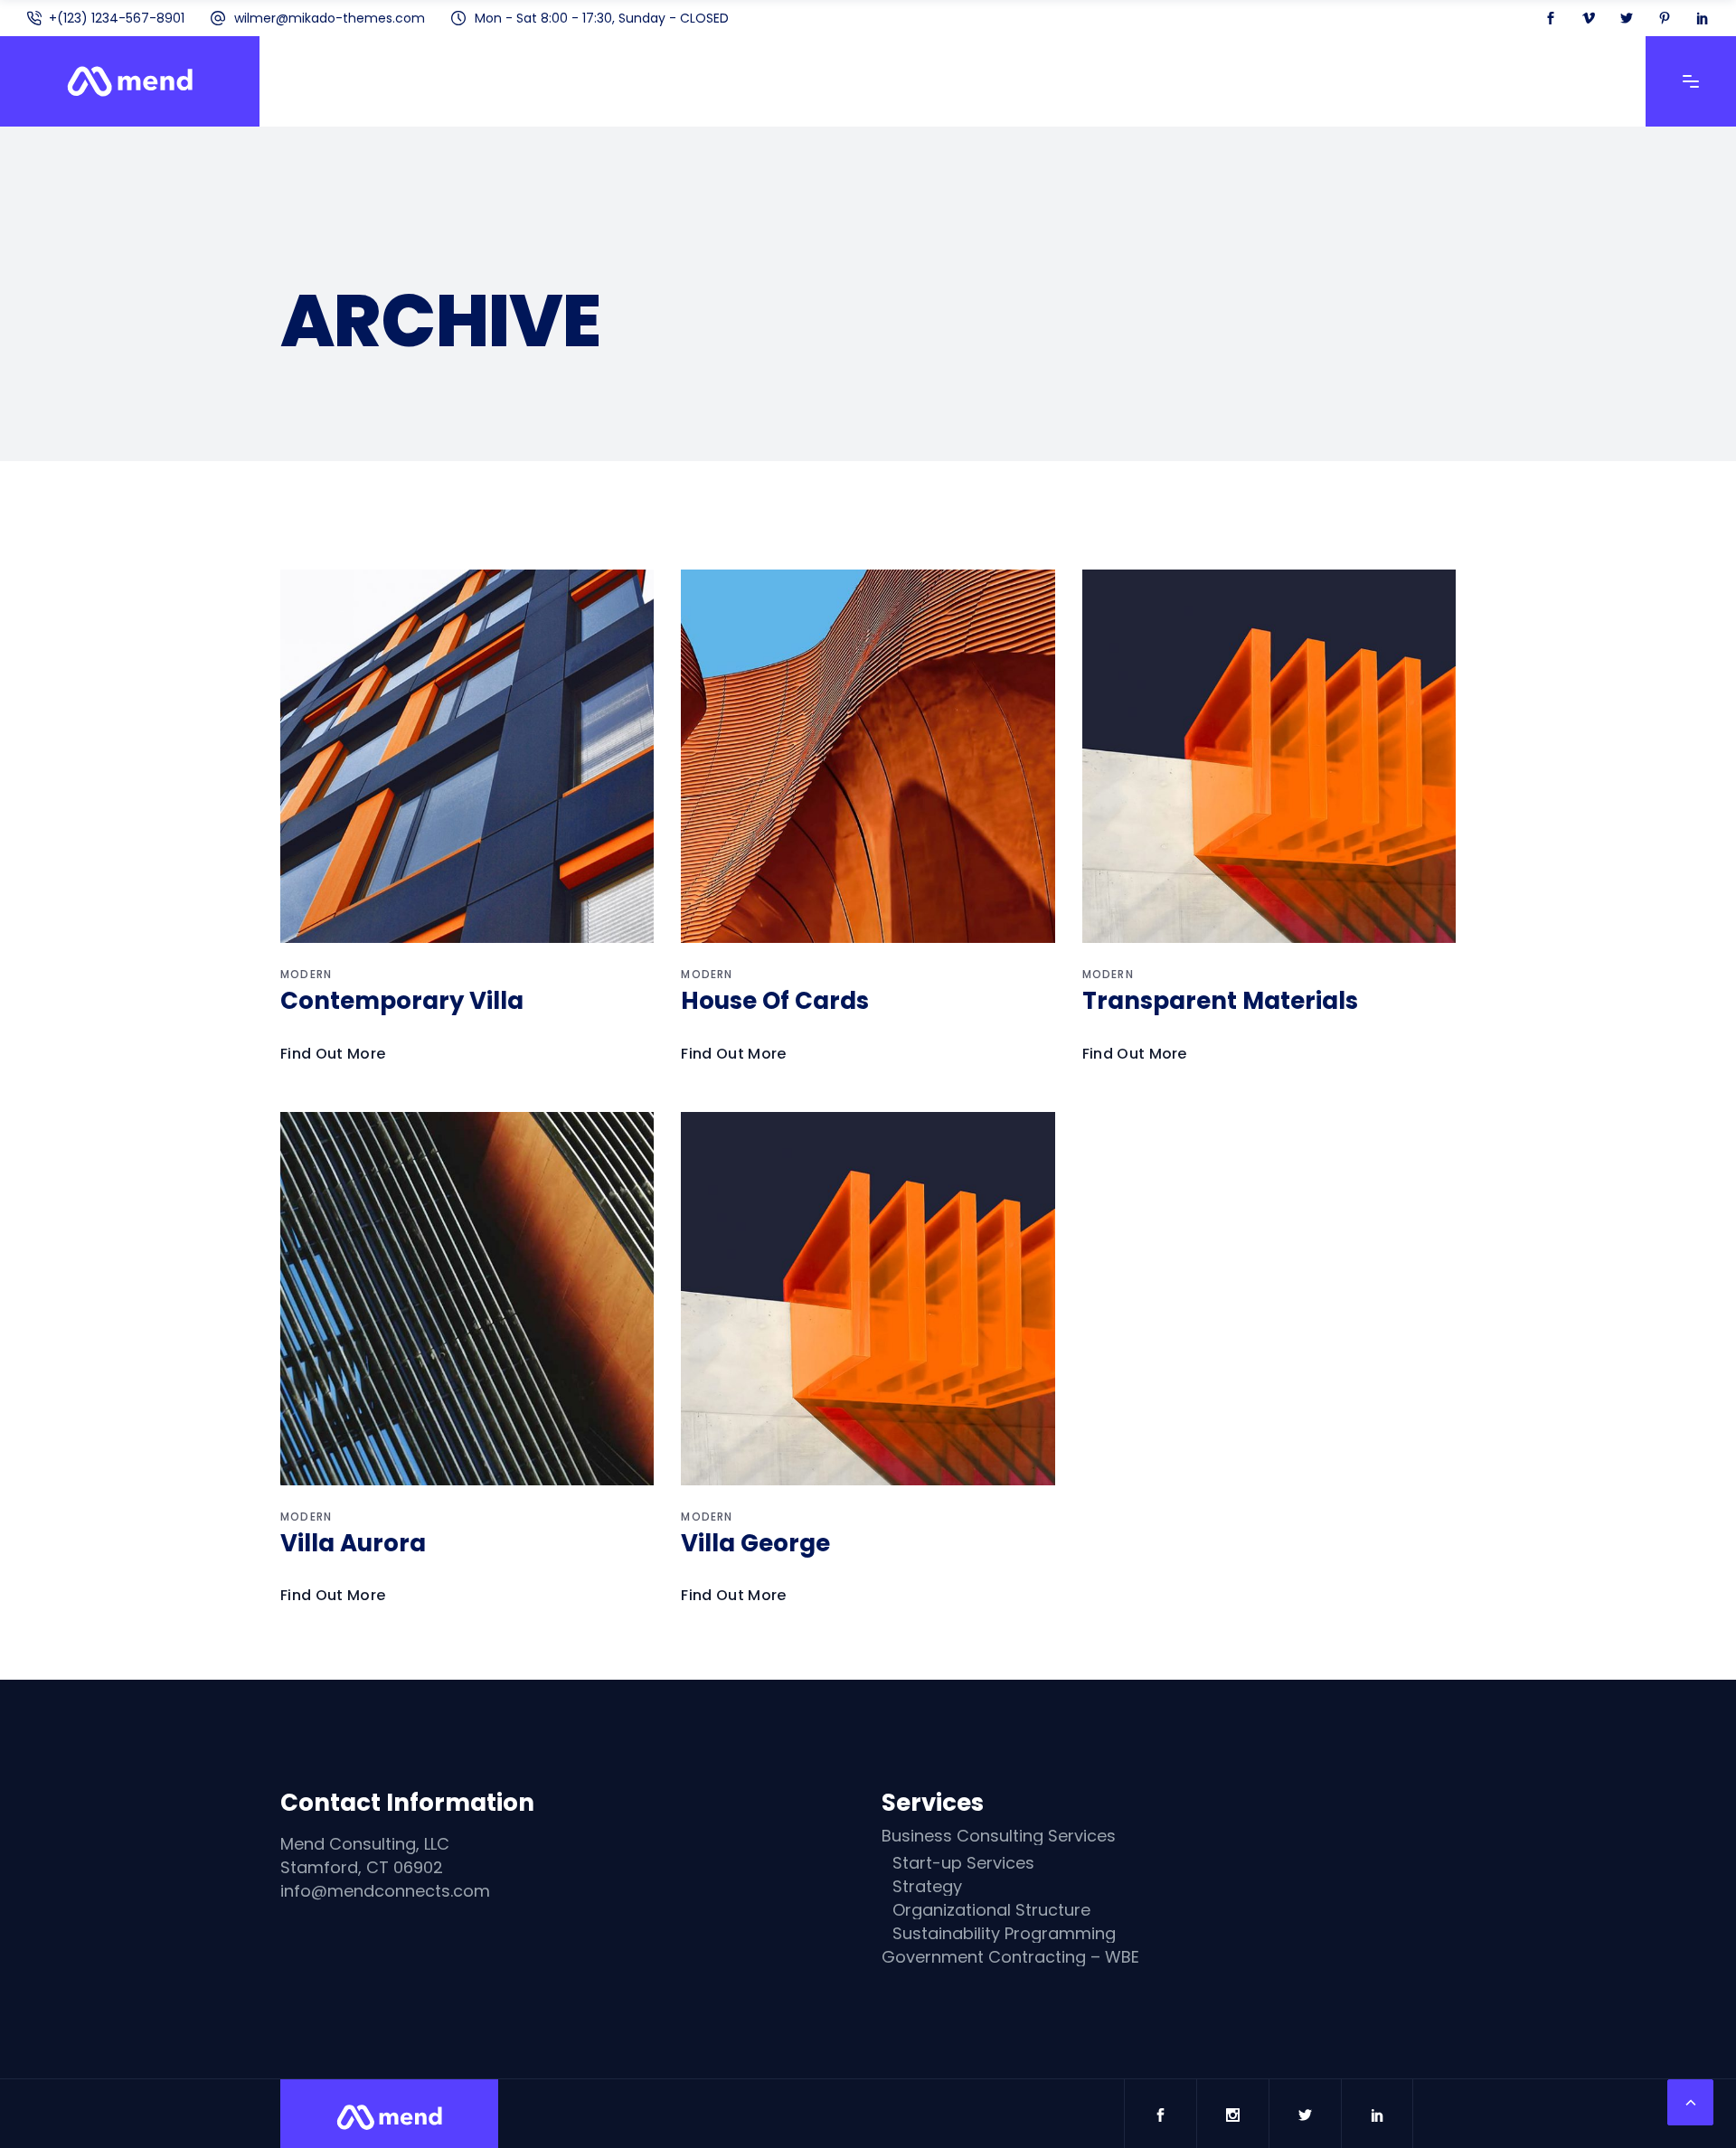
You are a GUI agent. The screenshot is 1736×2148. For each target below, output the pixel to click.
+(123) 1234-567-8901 (117, 18)
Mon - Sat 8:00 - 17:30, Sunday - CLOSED (602, 18)
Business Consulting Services (999, 1836)
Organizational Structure (991, 1910)
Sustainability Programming (1004, 1934)
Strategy (927, 1887)
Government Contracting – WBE (1010, 1957)
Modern (306, 974)
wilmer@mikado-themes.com (330, 18)
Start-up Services (963, 1863)
